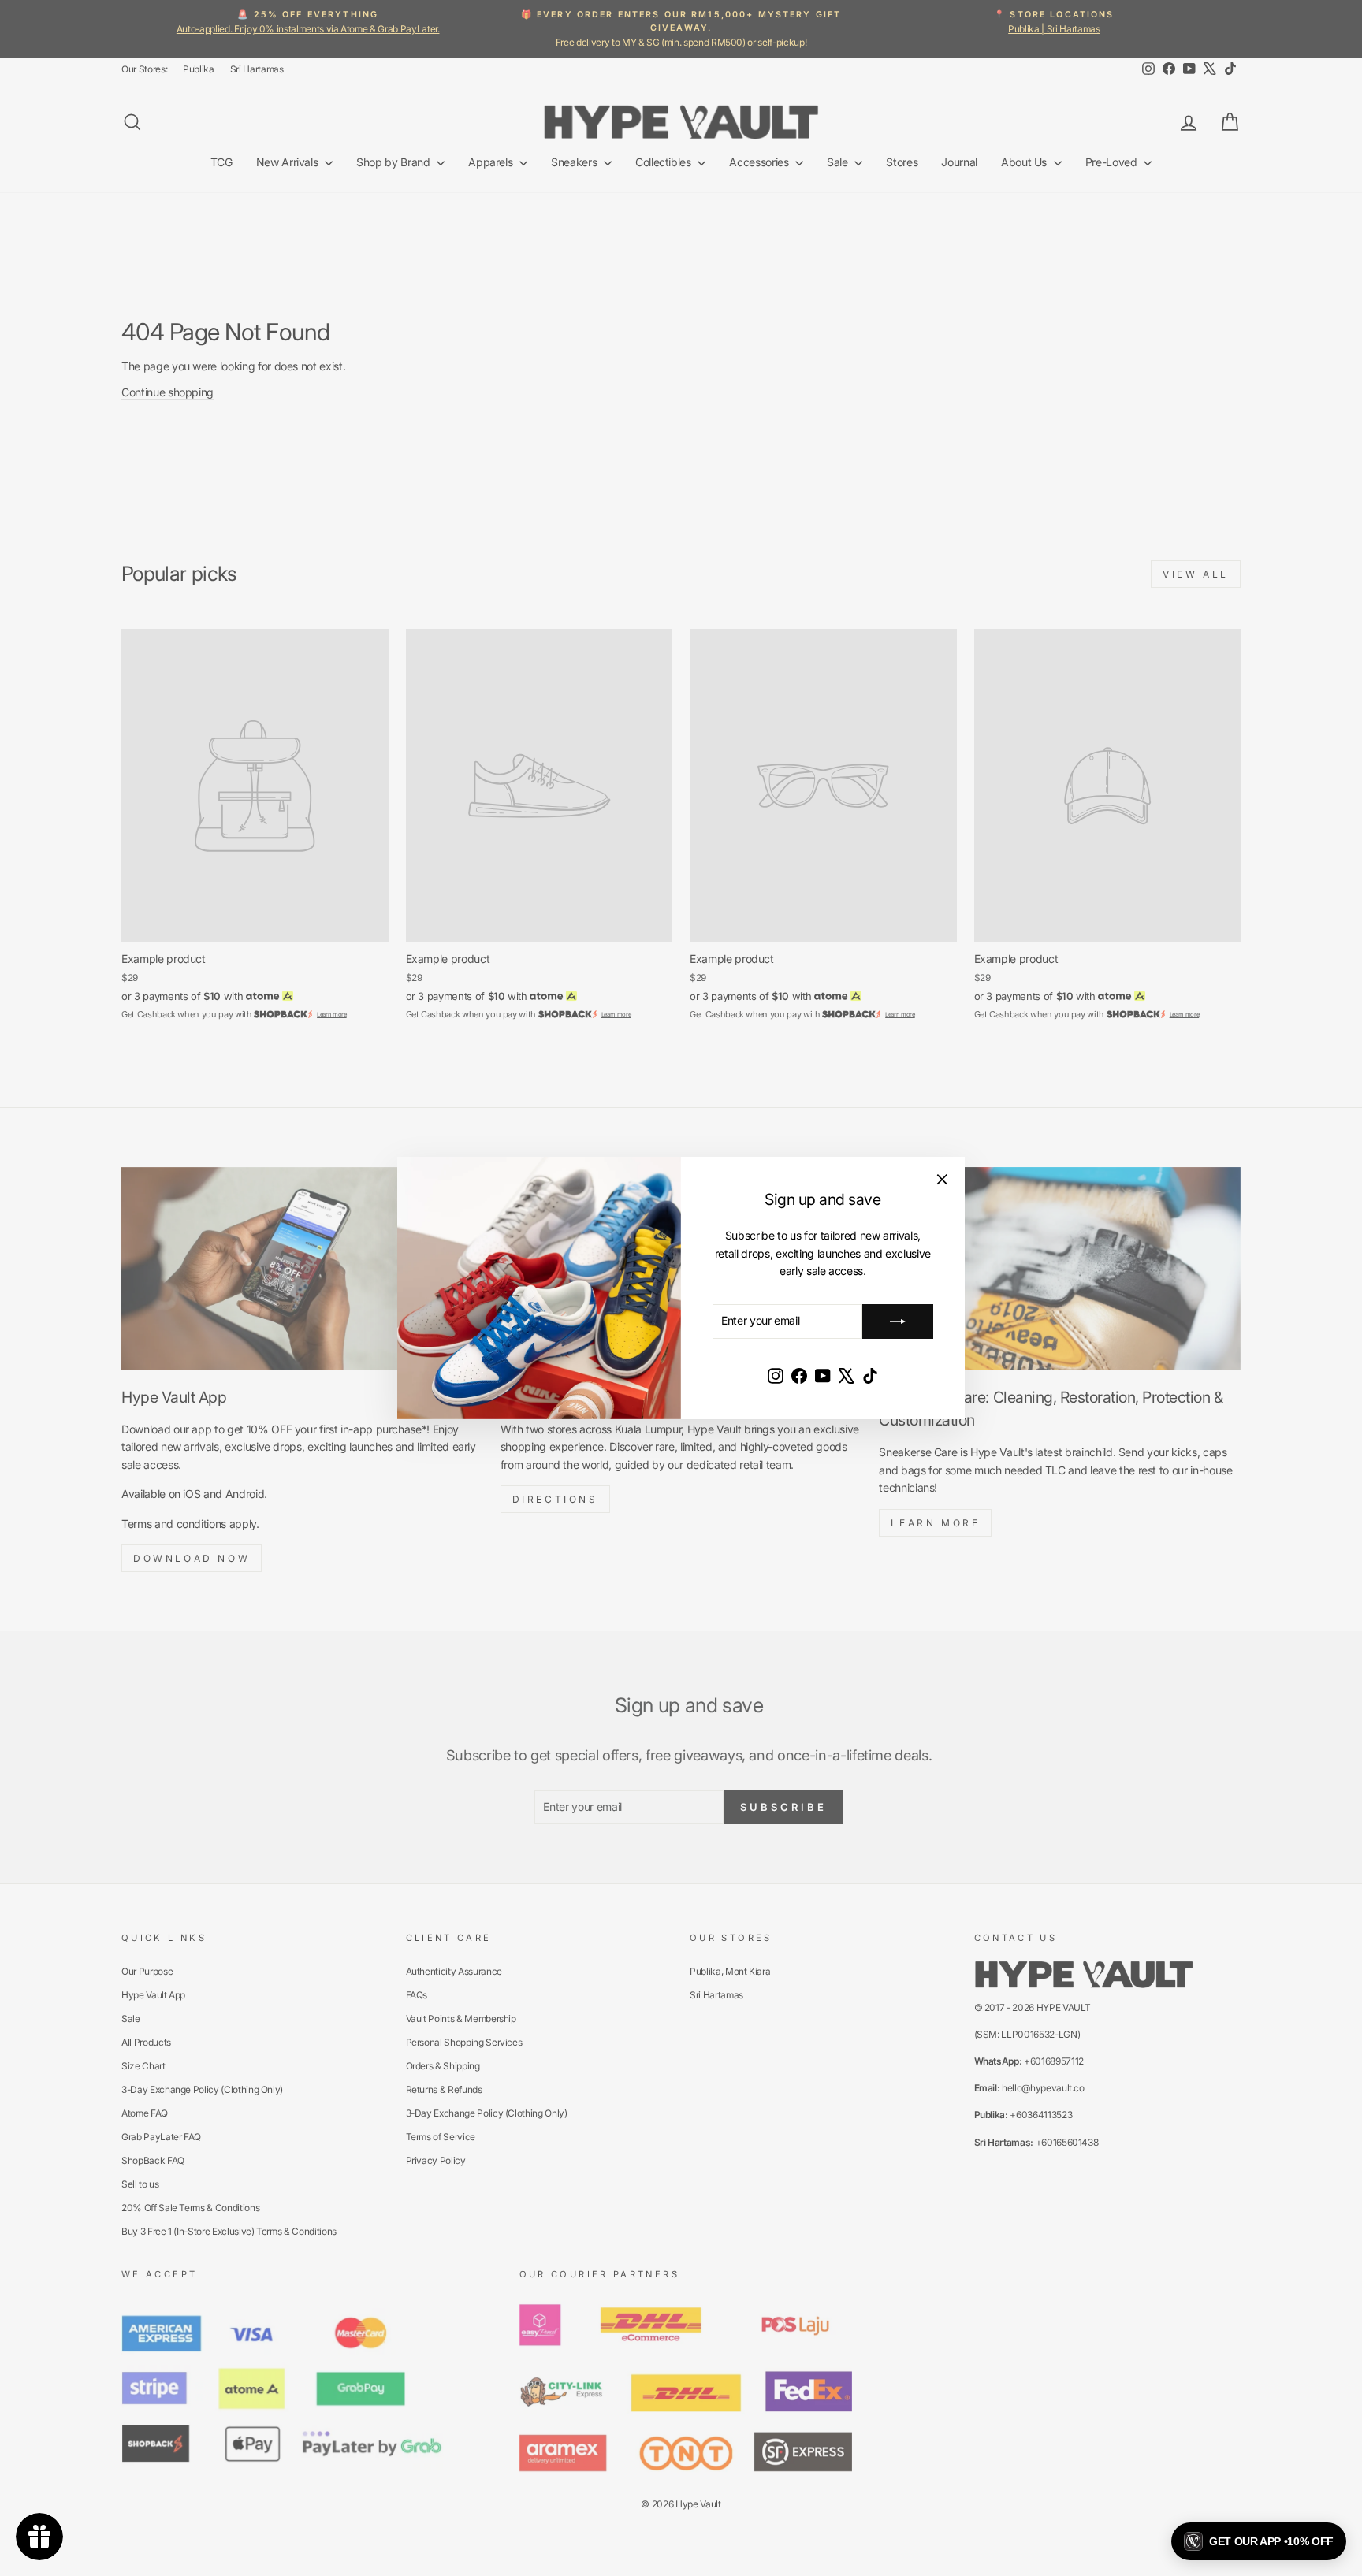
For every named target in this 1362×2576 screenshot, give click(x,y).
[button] (1259, 2541)
